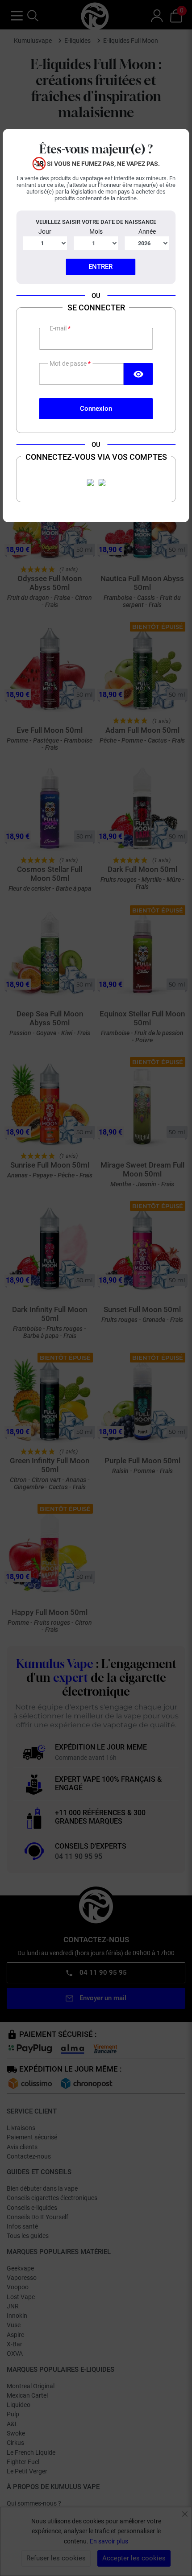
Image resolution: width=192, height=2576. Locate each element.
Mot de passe (69, 363)
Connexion (96, 409)
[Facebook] (90, 483)
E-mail (59, 328)
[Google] (102, 483)
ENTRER (100, 267)
